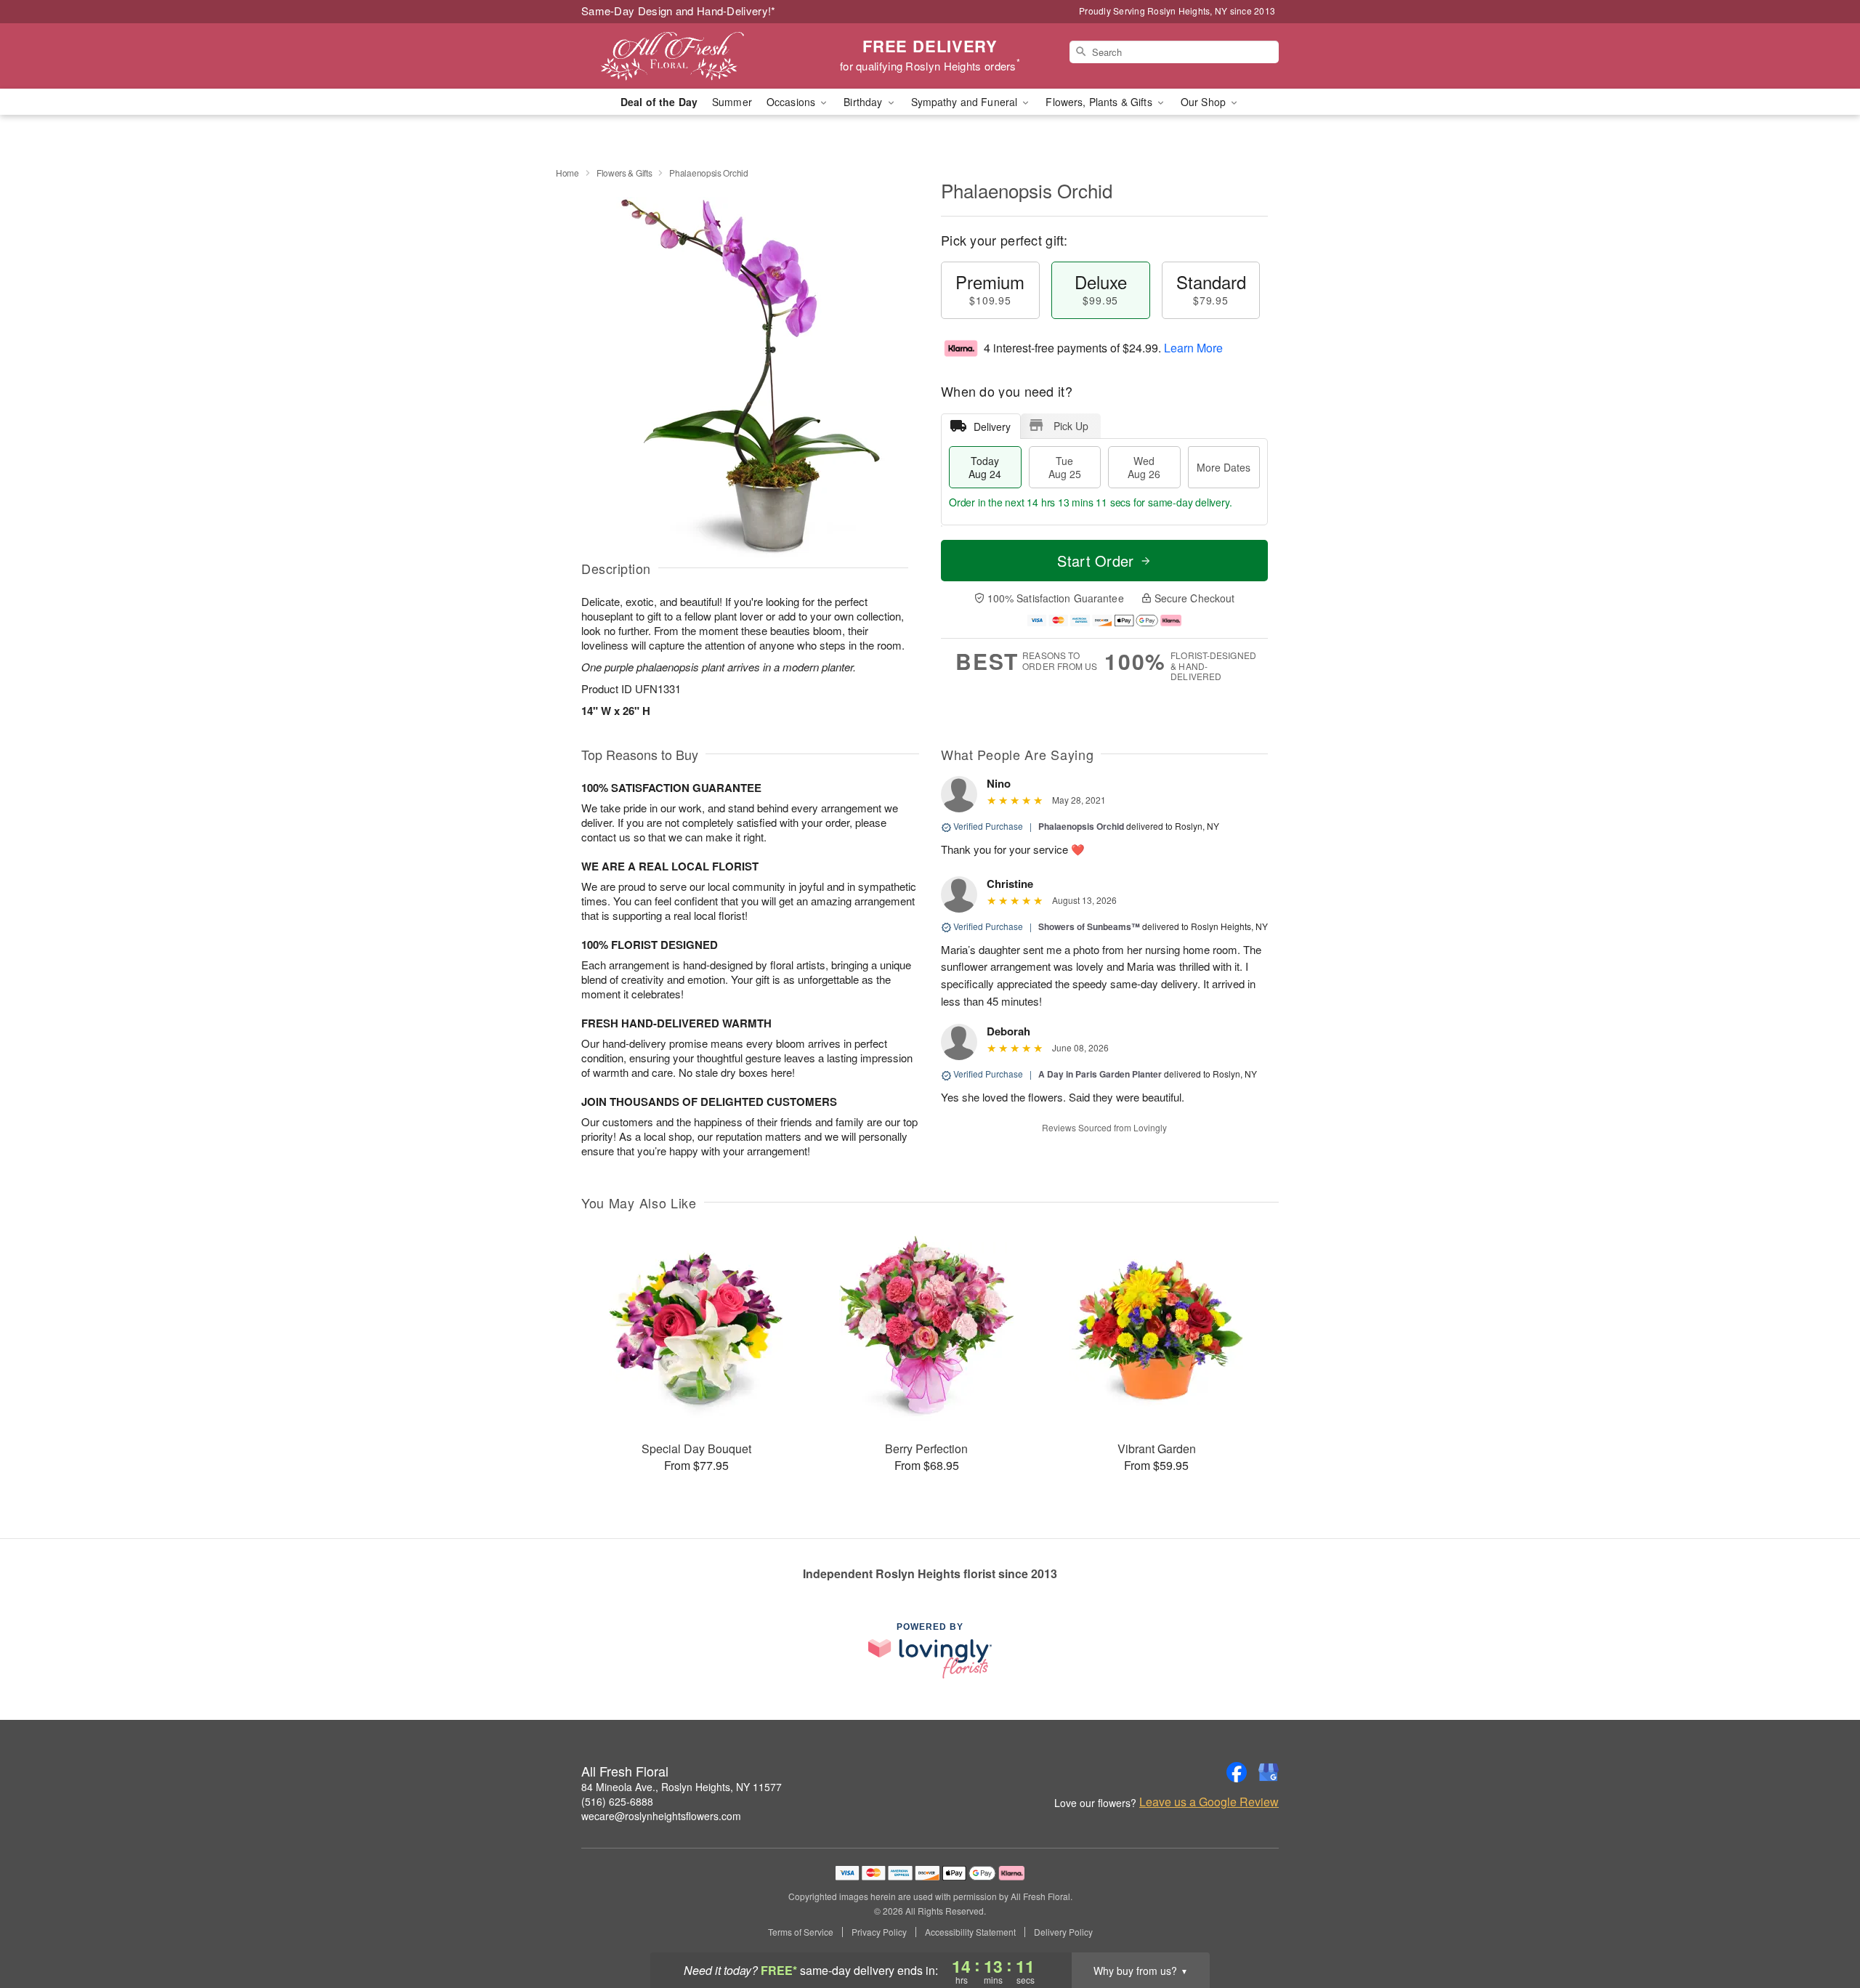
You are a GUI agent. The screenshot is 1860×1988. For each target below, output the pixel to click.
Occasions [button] (792, 102)
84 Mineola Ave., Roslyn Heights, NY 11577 (682, 1787)
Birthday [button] (864, 102)
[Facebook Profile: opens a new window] (1237, 1772)
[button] (1822, 1926)
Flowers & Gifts (624, 173)
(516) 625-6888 (617, 1801)
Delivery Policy (1063, 1932)
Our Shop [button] (1205, 102)
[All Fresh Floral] (686, 56)
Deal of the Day (659, 102)
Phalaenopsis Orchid (1081, 826)
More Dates (1224, 467)
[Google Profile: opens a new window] (1269, 1772)
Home (567, 173)
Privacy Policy (879, 1932)
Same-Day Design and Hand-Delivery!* (679, 11)
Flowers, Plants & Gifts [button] (1100, 102)
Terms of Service (801, 1932)
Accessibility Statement (970, 1932)
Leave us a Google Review (1209, 1802)
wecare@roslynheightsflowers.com (661, 1816)
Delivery (992, 427)
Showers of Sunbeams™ (1089, 926)
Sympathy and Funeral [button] (966, 102)
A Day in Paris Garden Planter (1100, 1074)
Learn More (1193, 348)
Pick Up (1071, 426)
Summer (732, 102)
